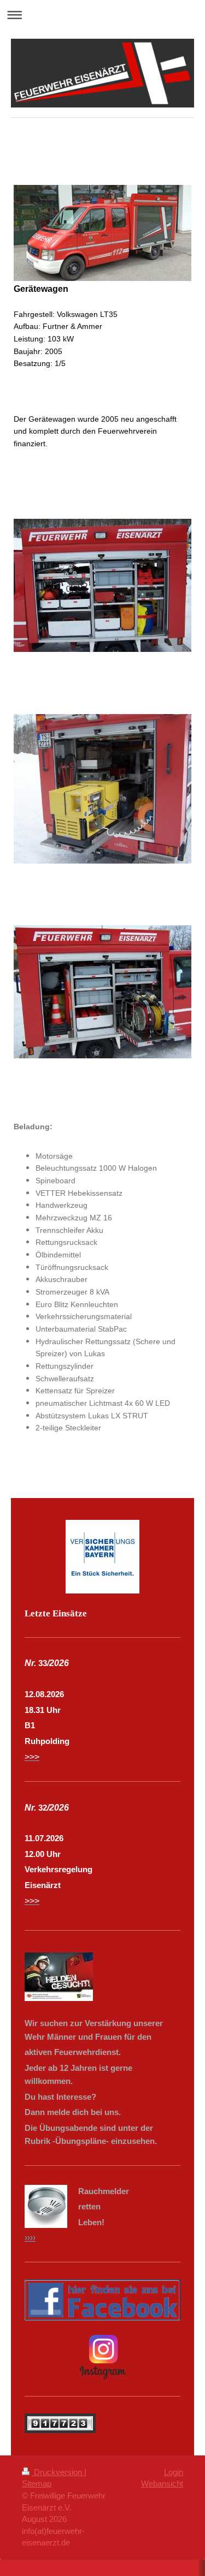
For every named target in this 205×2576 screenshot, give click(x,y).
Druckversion (58, 2472)
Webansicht (162, 2484)
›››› (30, 2237)
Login (174, 2472)
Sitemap (37, 2484)
